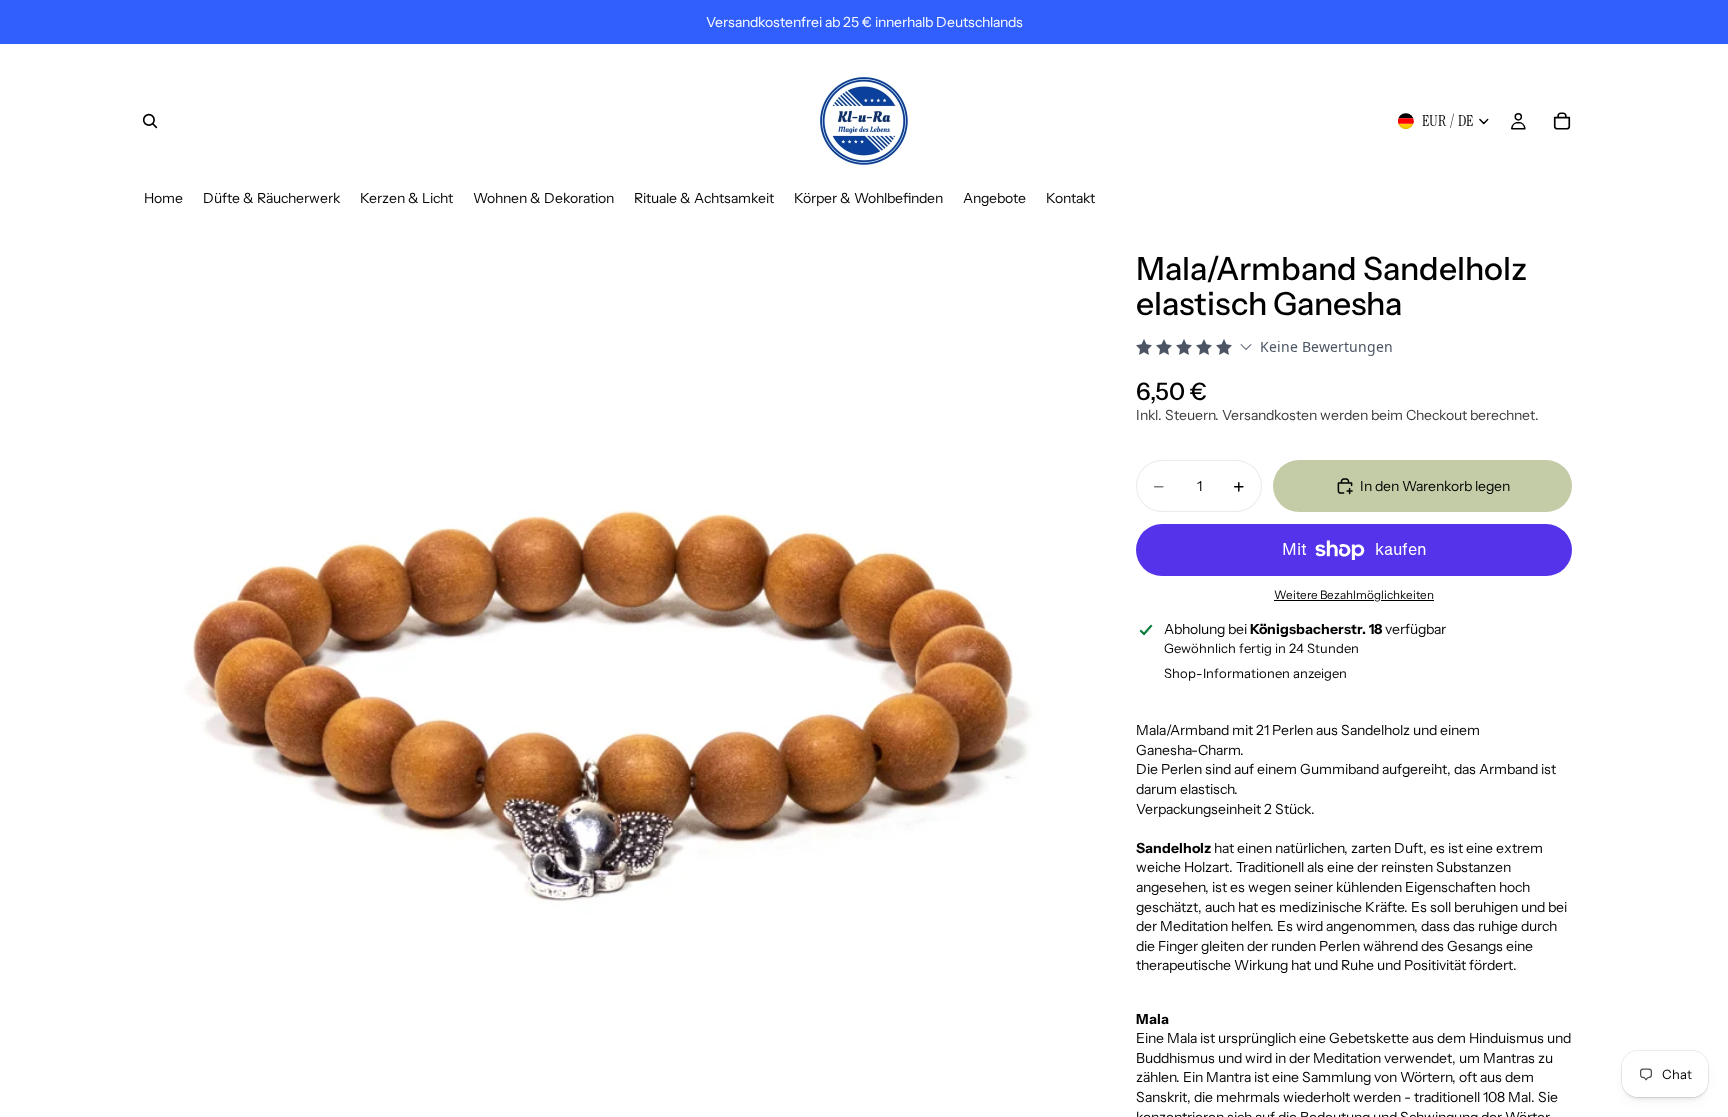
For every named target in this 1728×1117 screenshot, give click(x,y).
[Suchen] (150, 121)
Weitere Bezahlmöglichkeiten (1354, 595)
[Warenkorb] (1562, 121)
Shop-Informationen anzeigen (1255, 673)
